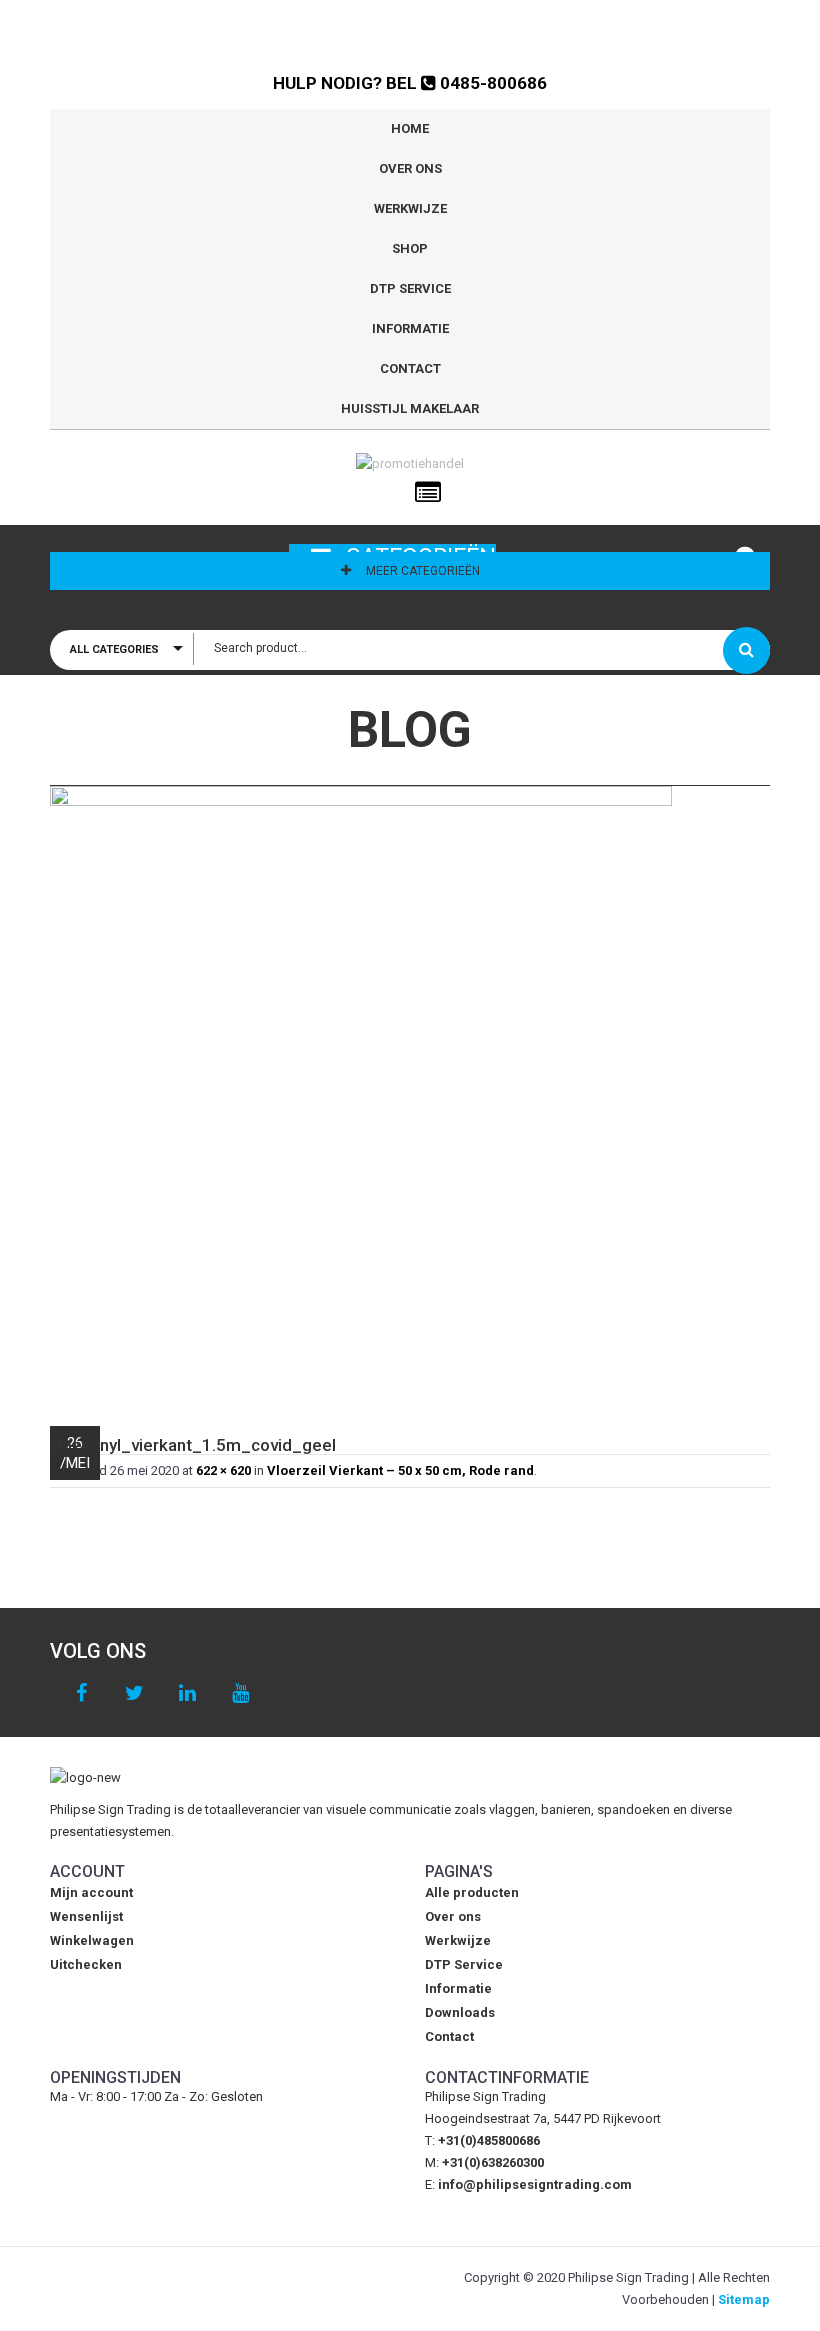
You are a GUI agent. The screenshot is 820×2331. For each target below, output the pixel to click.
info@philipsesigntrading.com (535, 2184)
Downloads (460, 2012)
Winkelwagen (92, 1940)
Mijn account (91, 1892)
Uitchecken (86, 1964)
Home (410, 128)
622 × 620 (223, 1470)
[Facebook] (81, 1693)
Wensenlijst (86, 1916)
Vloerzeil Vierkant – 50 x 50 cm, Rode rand (400, 1470)
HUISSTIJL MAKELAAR (410, 408)
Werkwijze (410, 208)
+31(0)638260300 (493, 2162)
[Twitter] (134, 1693)
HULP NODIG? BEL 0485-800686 (410, 83)
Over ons (410, 168)
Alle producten (472, 1892)
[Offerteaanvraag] (428, 493)
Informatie (410, 328)
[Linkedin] (187, 1693)
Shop (410, 248)
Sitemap (744, 2299)
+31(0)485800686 (489, 2140)
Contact (410, 368)
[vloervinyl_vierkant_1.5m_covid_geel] (410, 1096)
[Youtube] (240, 1693)
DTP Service (410, 288)
